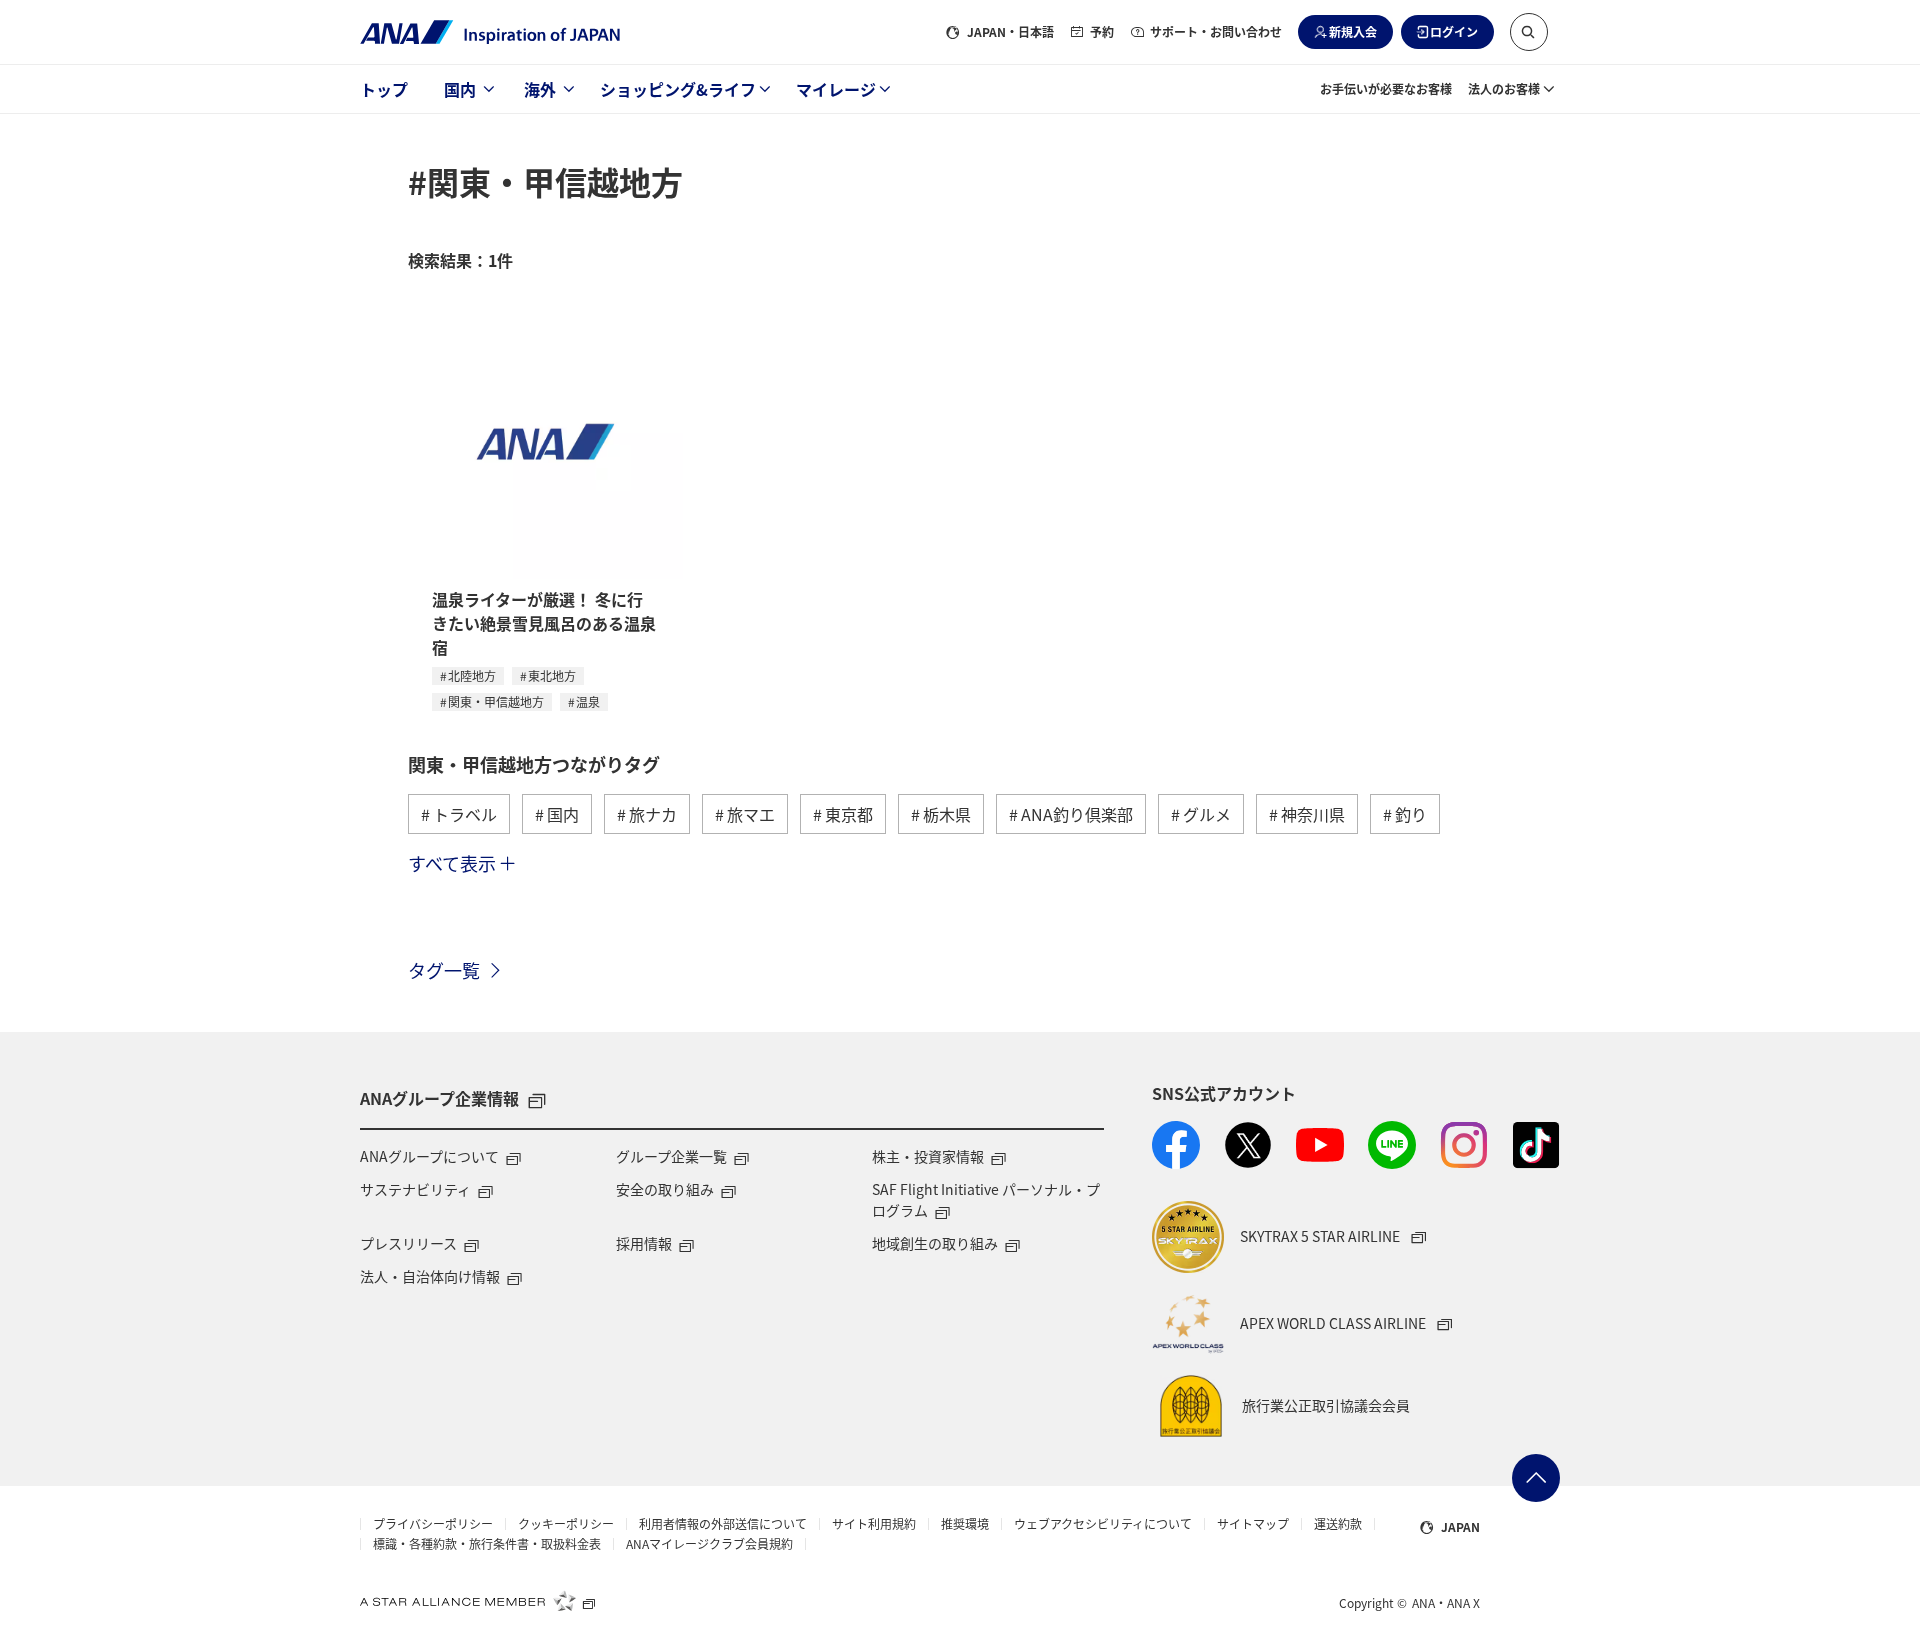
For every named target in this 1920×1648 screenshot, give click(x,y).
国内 (460, 89)
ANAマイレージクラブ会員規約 (709, 1544)
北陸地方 (472, 675)
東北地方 (552, 675)
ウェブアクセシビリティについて (1103, 1524)
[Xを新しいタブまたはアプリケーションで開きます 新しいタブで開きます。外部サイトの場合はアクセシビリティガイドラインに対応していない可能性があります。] (1248, 1145)
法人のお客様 (1504, 88)
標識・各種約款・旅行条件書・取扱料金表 (487, 1544)
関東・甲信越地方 (496, 701)
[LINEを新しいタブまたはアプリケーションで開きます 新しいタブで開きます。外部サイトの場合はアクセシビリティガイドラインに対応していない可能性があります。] (1392, 1145)
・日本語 (1010, 31)
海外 (540, 89)
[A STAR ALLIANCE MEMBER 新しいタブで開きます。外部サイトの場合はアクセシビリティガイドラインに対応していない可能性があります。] (478, 1601)
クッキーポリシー (566, 1524)
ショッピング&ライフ (678, 89)
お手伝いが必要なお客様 (1386, 88)
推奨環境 (965, 1524)
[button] (1529, 32)
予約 (1102, 31)
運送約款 (1338, 1524)
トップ (384, 89)
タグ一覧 (444, 970)
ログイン (1454, 31)
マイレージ (836, 89)
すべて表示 (452, 863)
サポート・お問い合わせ (1216, 31)
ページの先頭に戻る (1536, 1478)
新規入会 (1353, 31)
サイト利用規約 (874, 1524)
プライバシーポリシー (433, 1524)
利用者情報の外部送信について (723, 1524)
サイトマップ (1253, 1524)
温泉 (588, 701)
